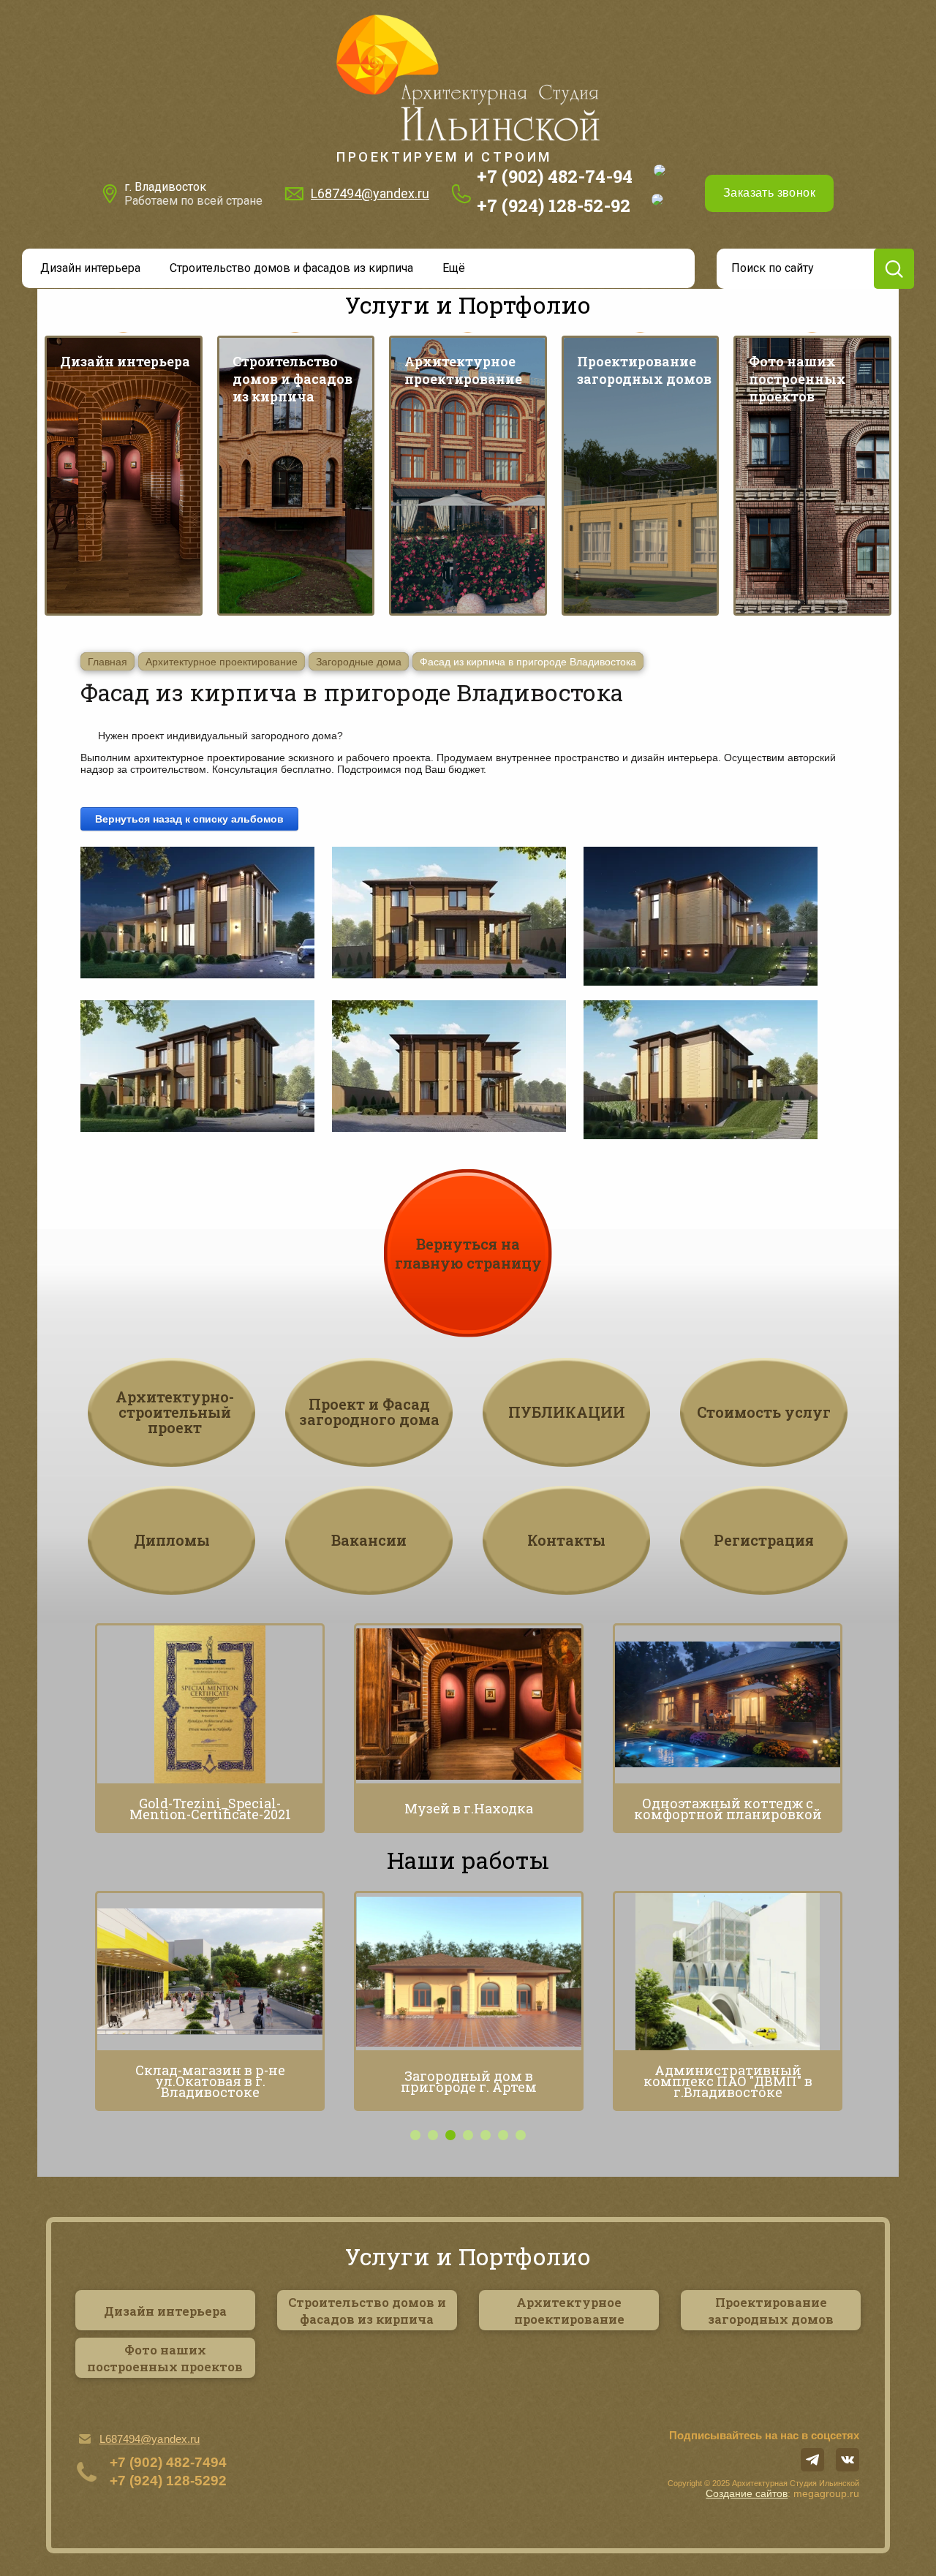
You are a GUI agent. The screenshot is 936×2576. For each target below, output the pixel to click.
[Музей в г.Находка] (469, 1704)
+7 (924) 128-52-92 (554, 205)
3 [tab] (450, 2135)
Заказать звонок (769, 193)
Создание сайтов (747, 2493)
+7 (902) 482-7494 (168, 2462)
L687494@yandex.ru (370, 193)
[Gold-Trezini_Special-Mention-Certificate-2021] (210, 1704)
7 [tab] (521, 2135)
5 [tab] (486, 2135)
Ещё (454, 268)
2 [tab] (433, 2135)
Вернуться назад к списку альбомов (189, 819)
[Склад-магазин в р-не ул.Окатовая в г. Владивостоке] (210, 1972)
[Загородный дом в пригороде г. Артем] (469, 1972)
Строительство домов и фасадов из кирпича (291, 268)
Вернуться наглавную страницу (468, 1253)
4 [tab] (468, 2135)
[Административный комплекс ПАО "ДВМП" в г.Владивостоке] (728, 1972)
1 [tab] (415, 2135)
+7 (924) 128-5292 (168, 2481)
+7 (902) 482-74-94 (555, 176)
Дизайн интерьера (90, 268)
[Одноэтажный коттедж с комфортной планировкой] (728, 1704)
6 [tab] (503, 2135)
